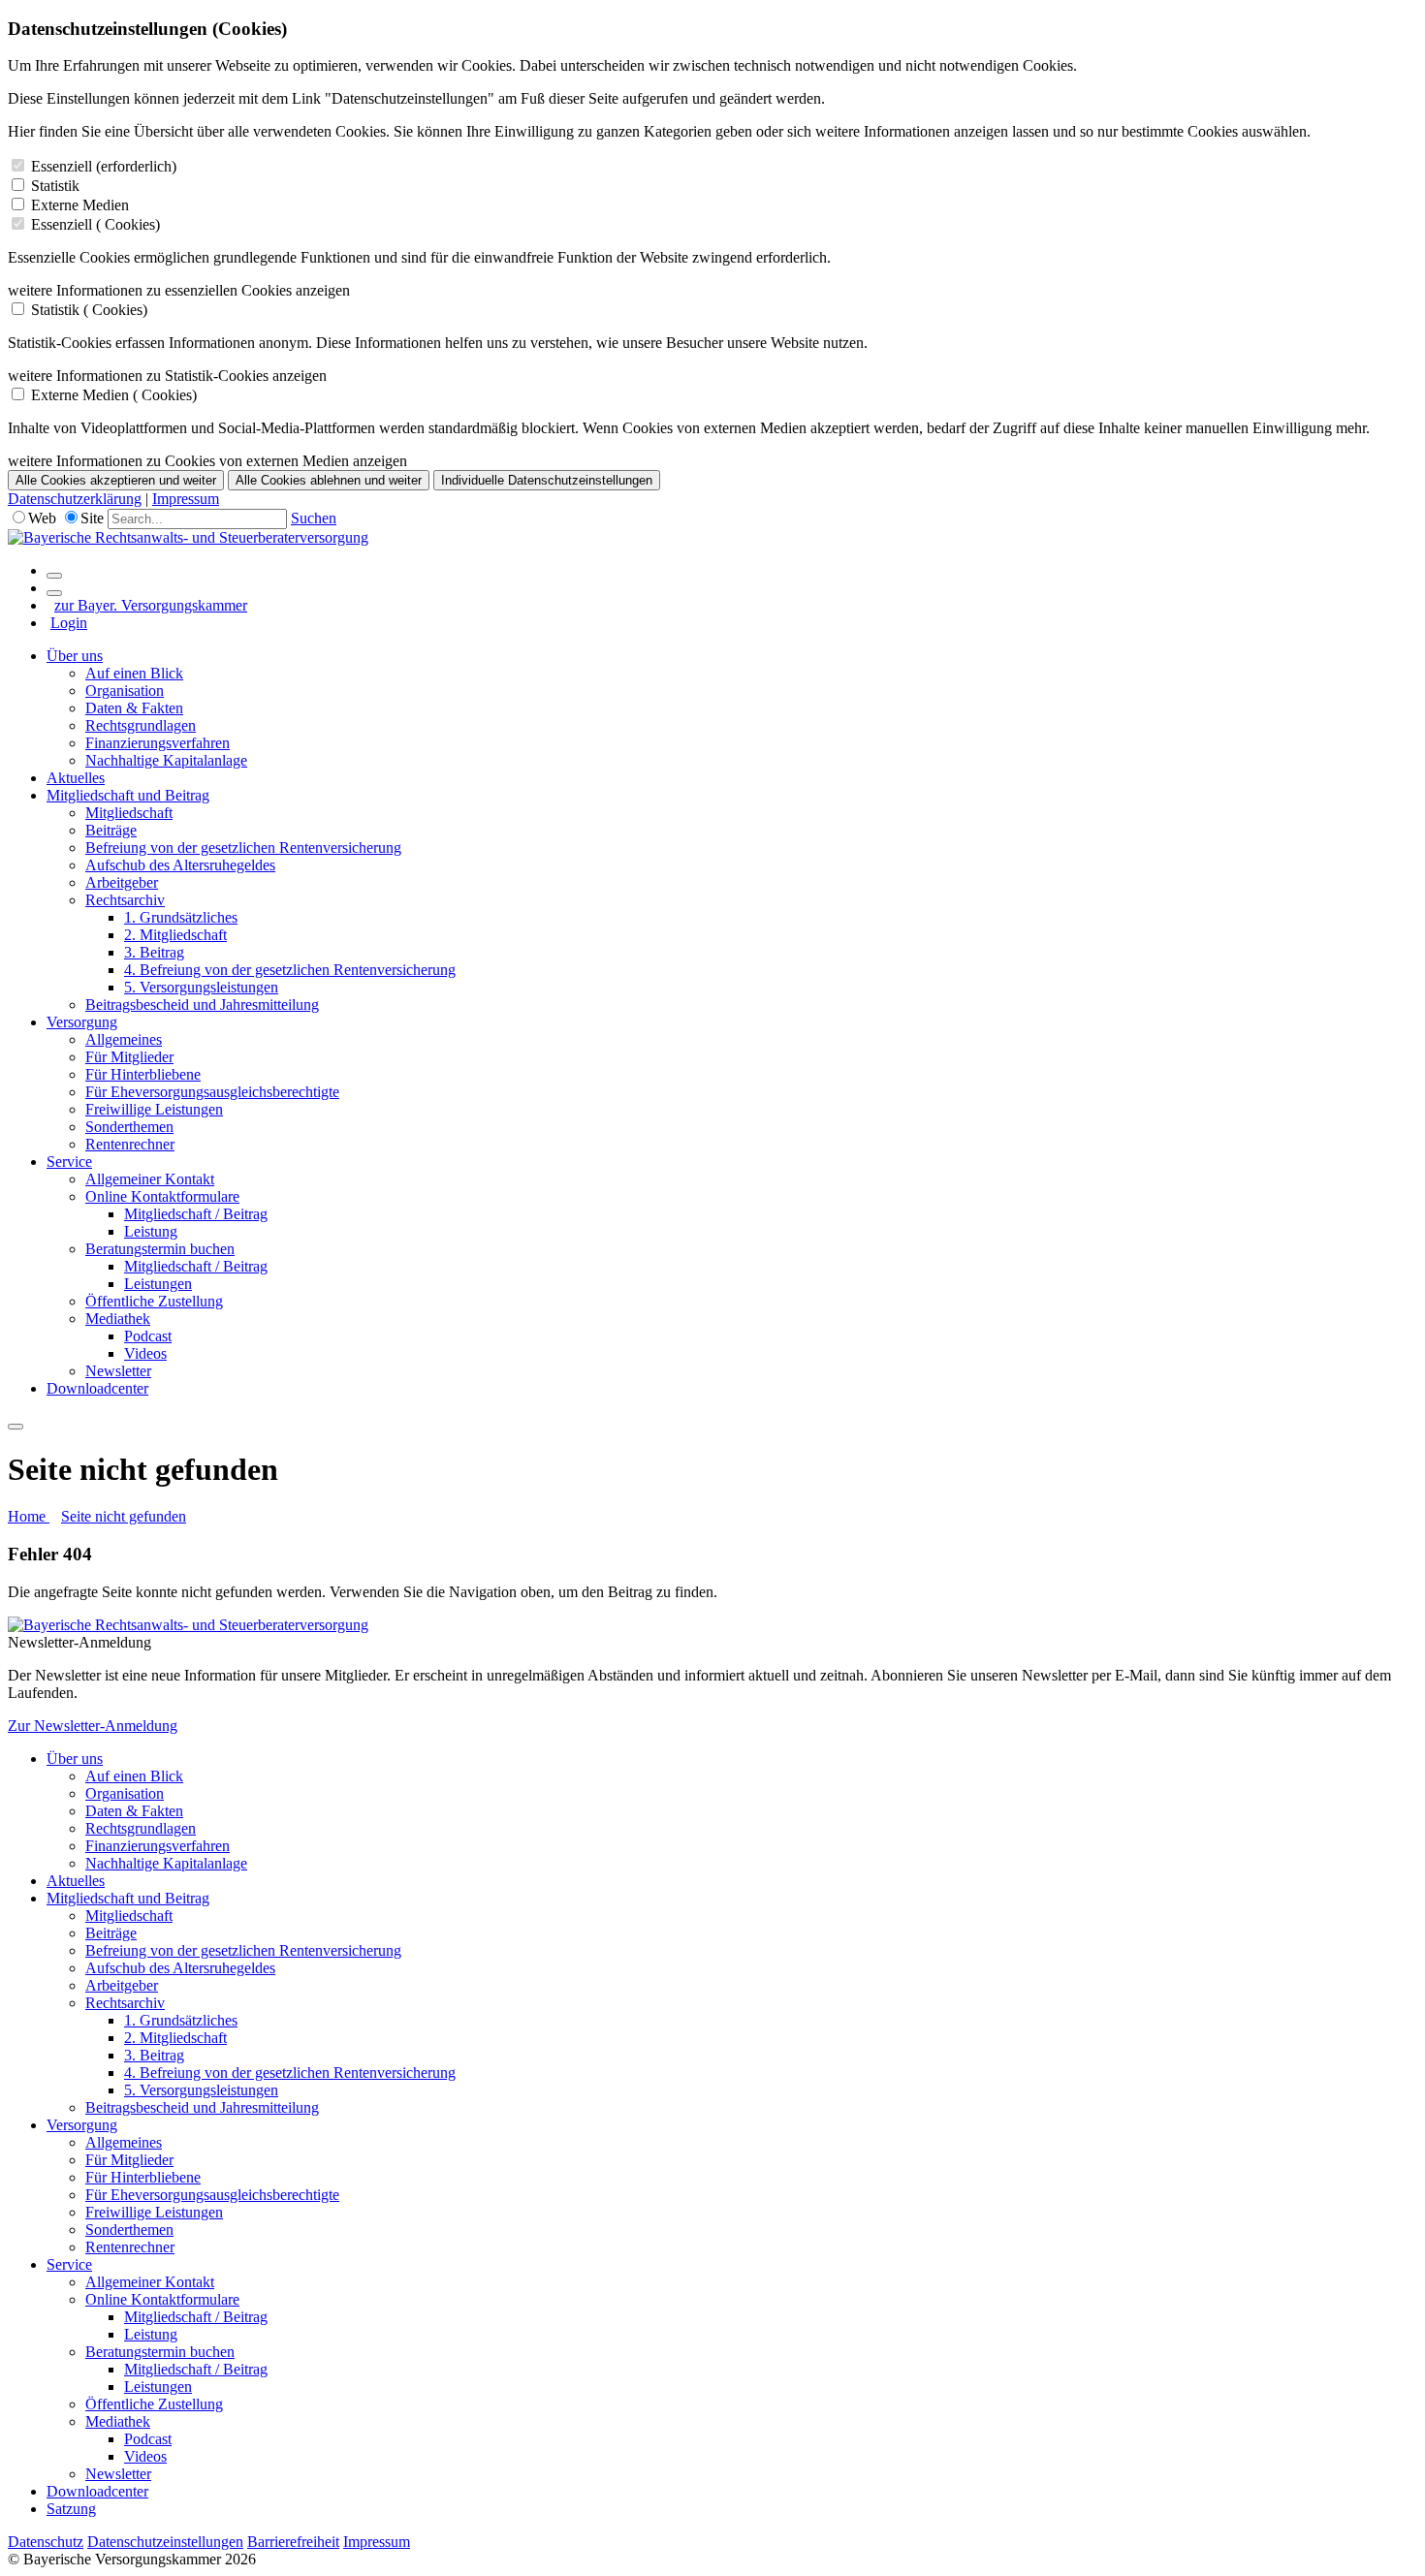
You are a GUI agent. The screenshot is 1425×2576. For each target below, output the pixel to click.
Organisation (125, 691)
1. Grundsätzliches (181, 917)
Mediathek (118, 1319)
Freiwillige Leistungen (154, 1109)
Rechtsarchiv (125, 900)
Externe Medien (80, 205)
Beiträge (111, 830)
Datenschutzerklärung (75, 499)
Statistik (55, 186)
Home (29, 1516)
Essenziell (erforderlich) (104, 166)
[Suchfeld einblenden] (54, 576)
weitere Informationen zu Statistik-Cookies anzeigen (167, 376)
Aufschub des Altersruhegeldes (180, 865)
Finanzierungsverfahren (158, 743)
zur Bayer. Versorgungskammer (151, 605)
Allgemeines (124, 1039)
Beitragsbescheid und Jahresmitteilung (202, 1005)
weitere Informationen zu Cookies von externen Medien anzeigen (207, 461)
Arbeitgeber (122, 882)
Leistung (151, 1231)
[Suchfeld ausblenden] (54, 593)
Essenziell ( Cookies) (95, 224)
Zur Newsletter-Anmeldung (93, 1726)
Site (92, 518)
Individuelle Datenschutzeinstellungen (547, 480)
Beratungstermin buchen (160, 1249)
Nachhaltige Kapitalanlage (166, 760)
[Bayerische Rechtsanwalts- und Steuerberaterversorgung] (188, 537)
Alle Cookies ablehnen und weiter (329, 480)
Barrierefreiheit (293, 2542)
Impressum (186, 499)
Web (42, 518)
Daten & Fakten (134, 708)
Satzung (71, 2509)
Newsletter (118, 1371)
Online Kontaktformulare (162, 1196)
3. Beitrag (154, 952)
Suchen (314, 518)
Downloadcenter (97, 1388)
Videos (145, 1353)
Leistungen (158, 1284)
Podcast (148, 1336)
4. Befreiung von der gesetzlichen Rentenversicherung (290, 970)
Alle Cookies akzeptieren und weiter (116, 480)
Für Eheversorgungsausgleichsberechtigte (212, 1092)
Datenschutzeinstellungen (165, 2542)
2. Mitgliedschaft (175, 935)
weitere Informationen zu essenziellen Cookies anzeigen (179, 290)
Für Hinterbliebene (143, 1074)
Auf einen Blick (134, 673)
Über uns (75, 656)
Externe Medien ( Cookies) (114, 395)
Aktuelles (76, 778)
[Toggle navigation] (16, 1427)
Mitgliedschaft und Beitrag (128, 795)
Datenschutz (46, 2542)
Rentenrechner (130, 1144)
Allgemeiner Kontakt (150, 1179)
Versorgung (82, 1022)
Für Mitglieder (129, 1057)
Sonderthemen (129, 1127)
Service (69, 1162)
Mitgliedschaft (129, 813)
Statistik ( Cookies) (89, 310)
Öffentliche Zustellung (154, 1301)
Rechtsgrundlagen (141, 725)
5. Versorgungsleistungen (201, 987)
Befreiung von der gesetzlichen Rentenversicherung (243, 848)
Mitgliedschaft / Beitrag (196, 1214)
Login (69, 623)
